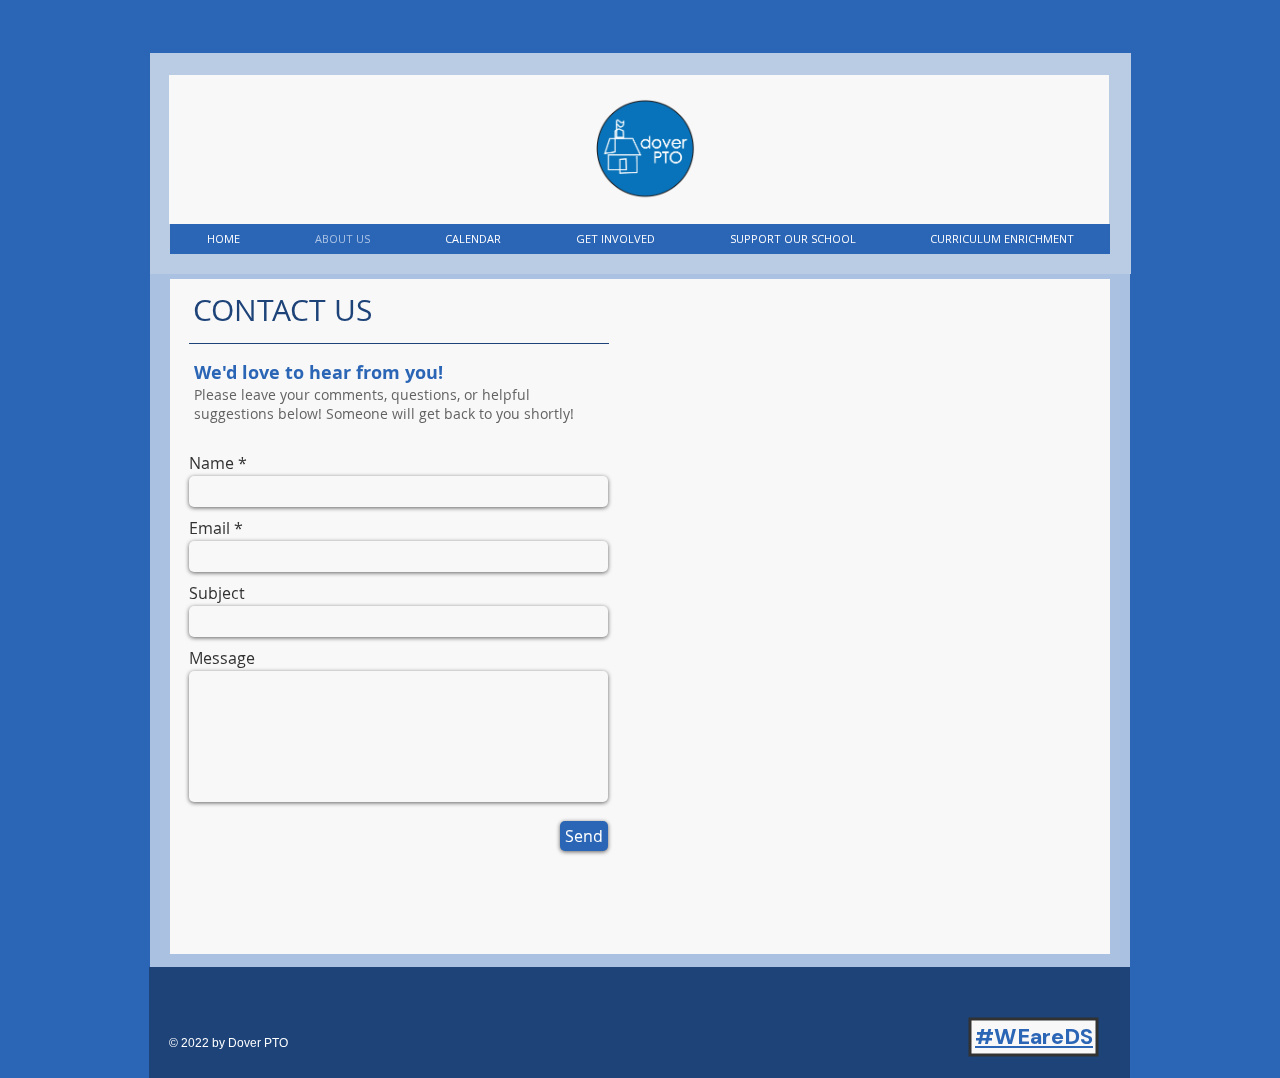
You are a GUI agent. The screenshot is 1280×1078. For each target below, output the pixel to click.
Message (222, 658)
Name (211, 463)
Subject (217, 593)
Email (209, 528)
